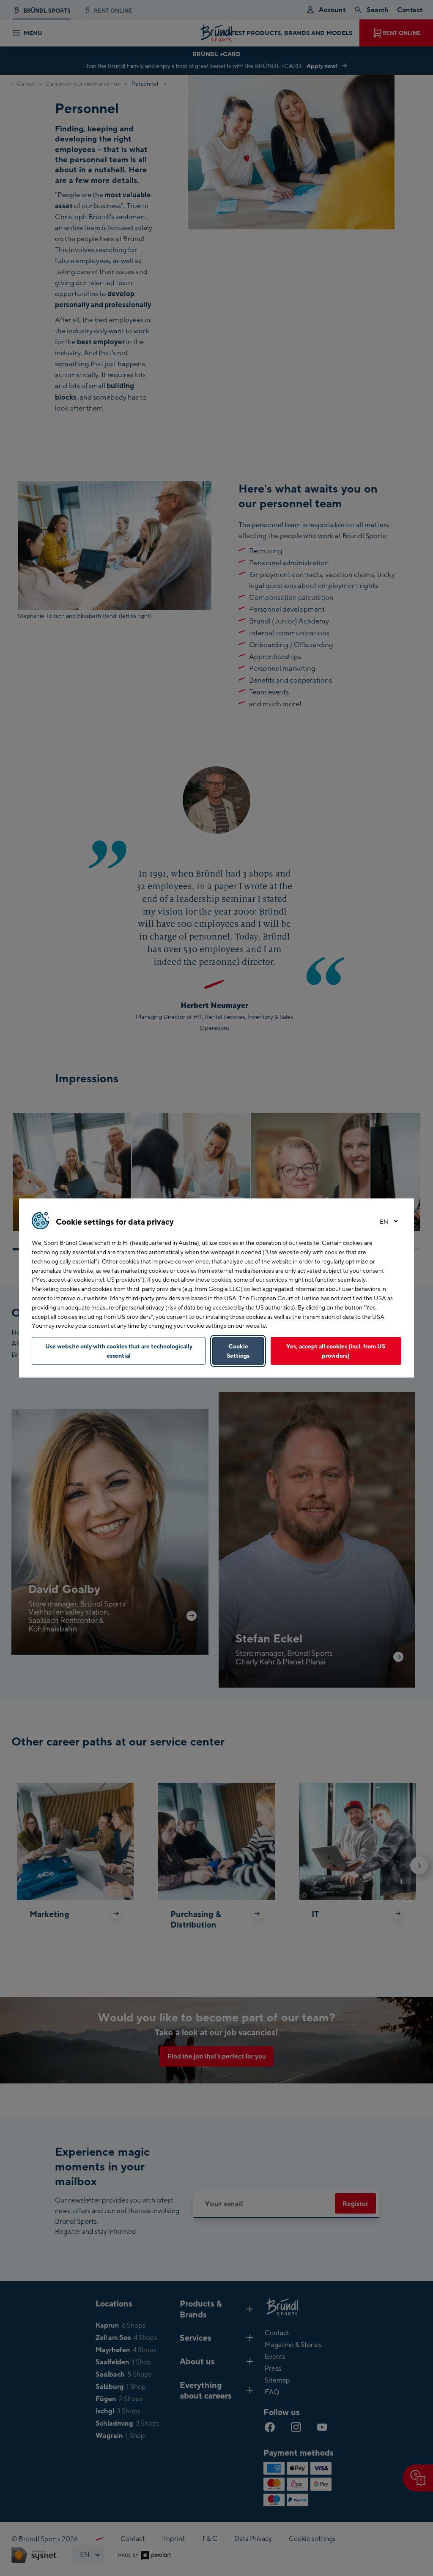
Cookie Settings (238, 1351)
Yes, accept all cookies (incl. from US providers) (336, 1351)
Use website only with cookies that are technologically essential (119, 1351)
